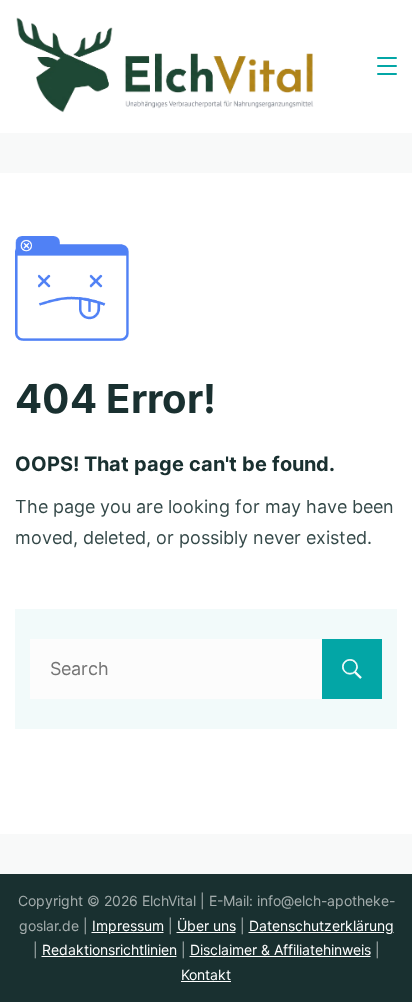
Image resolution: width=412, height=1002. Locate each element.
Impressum (128, 925)
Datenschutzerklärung (321, 925)
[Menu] (387, 66)
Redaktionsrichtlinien (109, 949)
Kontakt (206, 974)
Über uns (206, 925)
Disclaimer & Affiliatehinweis (280, 949)
